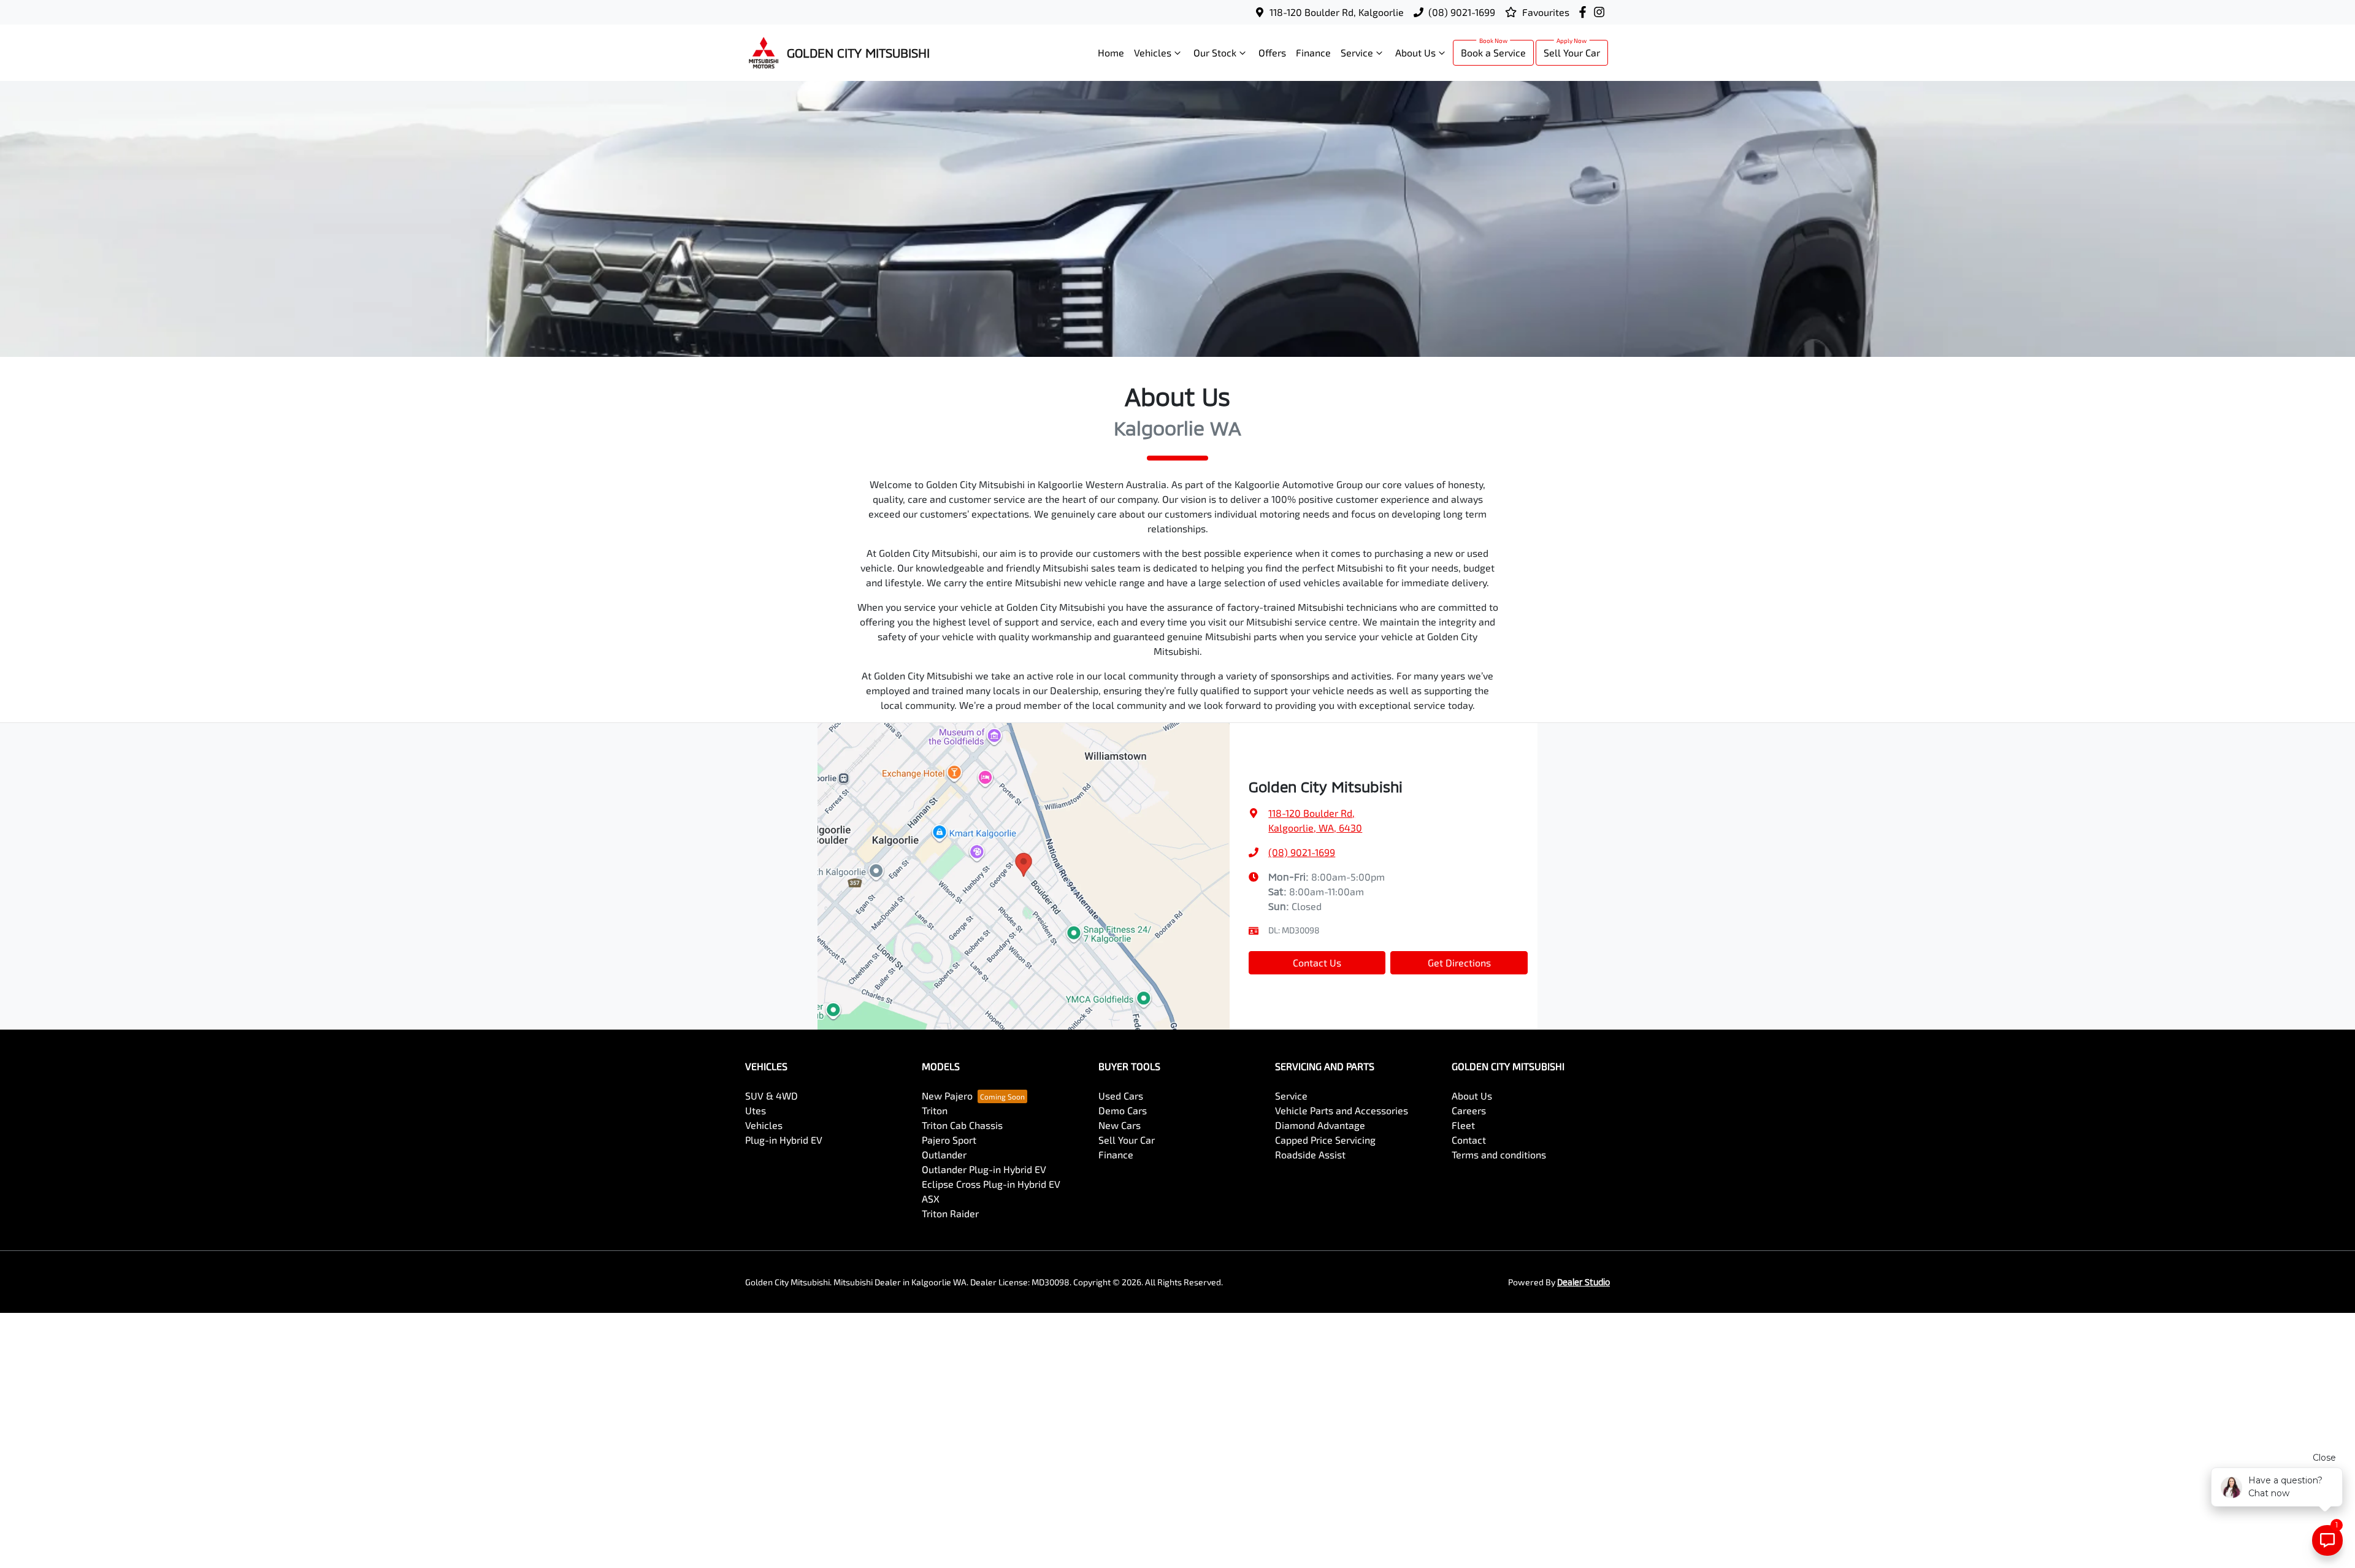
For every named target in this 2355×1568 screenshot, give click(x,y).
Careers (1469, 1110)
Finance (1313, 52)
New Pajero (947, 1096)
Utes (756, 1110)
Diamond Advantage (1320, 1125)
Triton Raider (950, 1213)
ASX (931, 1199)
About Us (1415, 52)
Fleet (1463, 1125)
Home (1111, 52)
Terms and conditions (1499, 1154)
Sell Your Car (1572, 52)
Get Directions (1459, 962)
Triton (935, 1110)
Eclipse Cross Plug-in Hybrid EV (991, 1184)
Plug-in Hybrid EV (784, 1140)
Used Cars (1121, 1096)
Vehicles (1153, 52)
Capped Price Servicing (1325, 1140)
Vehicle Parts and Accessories (1342, 1110)
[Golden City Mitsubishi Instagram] (1602, 12)
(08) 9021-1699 (1462, 12)
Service (1357, 52)
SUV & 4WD (772, 1096)
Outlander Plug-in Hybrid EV (984, 1169)
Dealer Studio (1583, 1282)
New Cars (1120, 1125)
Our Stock (1215, 52)
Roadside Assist (1310, 1154)
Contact (1469, 1140)
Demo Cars (1123, 1110)
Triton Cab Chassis (962, 1125)
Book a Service (1493, 52)
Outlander (944, 1154)
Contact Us (1317, 962)
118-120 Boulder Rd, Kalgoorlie (1337, 12)
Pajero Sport (949, 1140)
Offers (1272, 52)
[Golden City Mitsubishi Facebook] (1585, 12)
